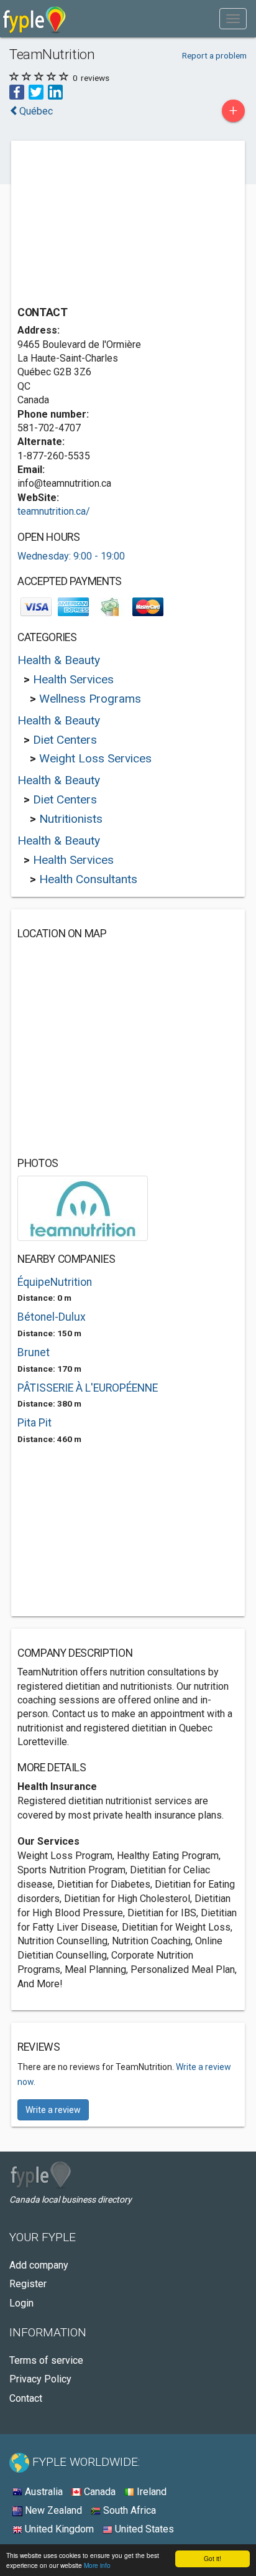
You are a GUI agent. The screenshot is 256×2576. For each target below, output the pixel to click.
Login (21, 2303)
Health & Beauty (59, 660)
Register (28, 2284)
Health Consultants (88, 879)
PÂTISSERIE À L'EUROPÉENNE (88, 1388)
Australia (43, 2492)
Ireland (150, 2492)
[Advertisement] (111, 225)
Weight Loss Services (95, 758)
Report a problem (214, 55)
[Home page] (34, 19)
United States (143, 2529)
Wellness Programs (90, 699)
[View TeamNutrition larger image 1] (83, 1208)
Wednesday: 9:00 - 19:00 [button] (71, 556)
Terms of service (46, 2360)
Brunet (34, 1352)
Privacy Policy (40, 2379)
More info (97, 2565)
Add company (39, 2265)
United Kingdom (58, 2529)
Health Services (73, 679)
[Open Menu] (233, 19)
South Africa (128, 2510)
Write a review (53, 2110)
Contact (26, 2398)
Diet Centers (65, 740)
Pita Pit (34, 1423)
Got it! (213, 2558)
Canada (98, 2492)
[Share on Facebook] (17, 92)
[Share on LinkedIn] (55, 92)
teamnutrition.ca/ (54, 511)
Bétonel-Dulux (52, 1317)
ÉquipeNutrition (55, 1282)
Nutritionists (71, 819)
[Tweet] (36, 92)
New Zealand (52, 2510)
